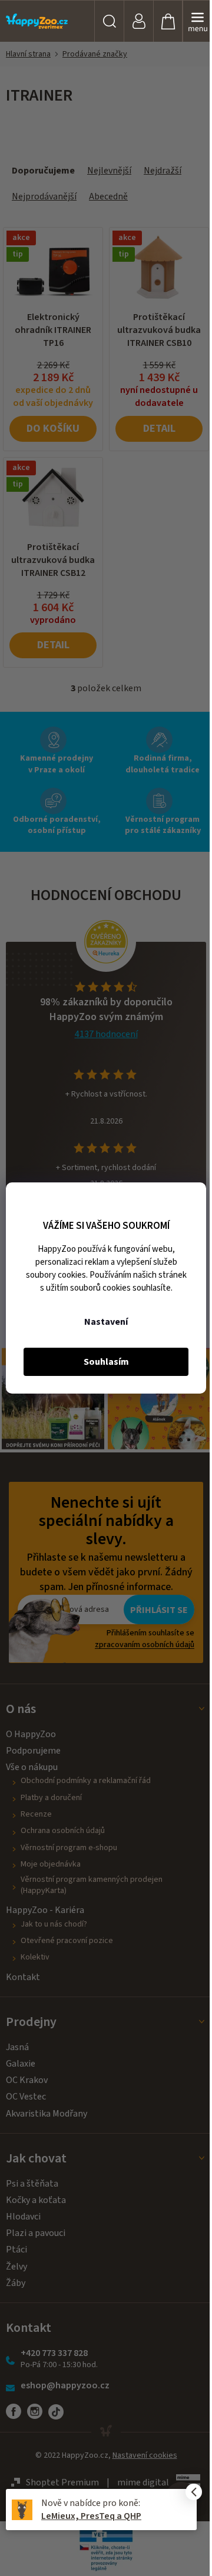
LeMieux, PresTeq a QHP (91, 2516)
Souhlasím (106, 1362)
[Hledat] (109, 21)
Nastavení (106, 1322)
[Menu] (197, 21)
